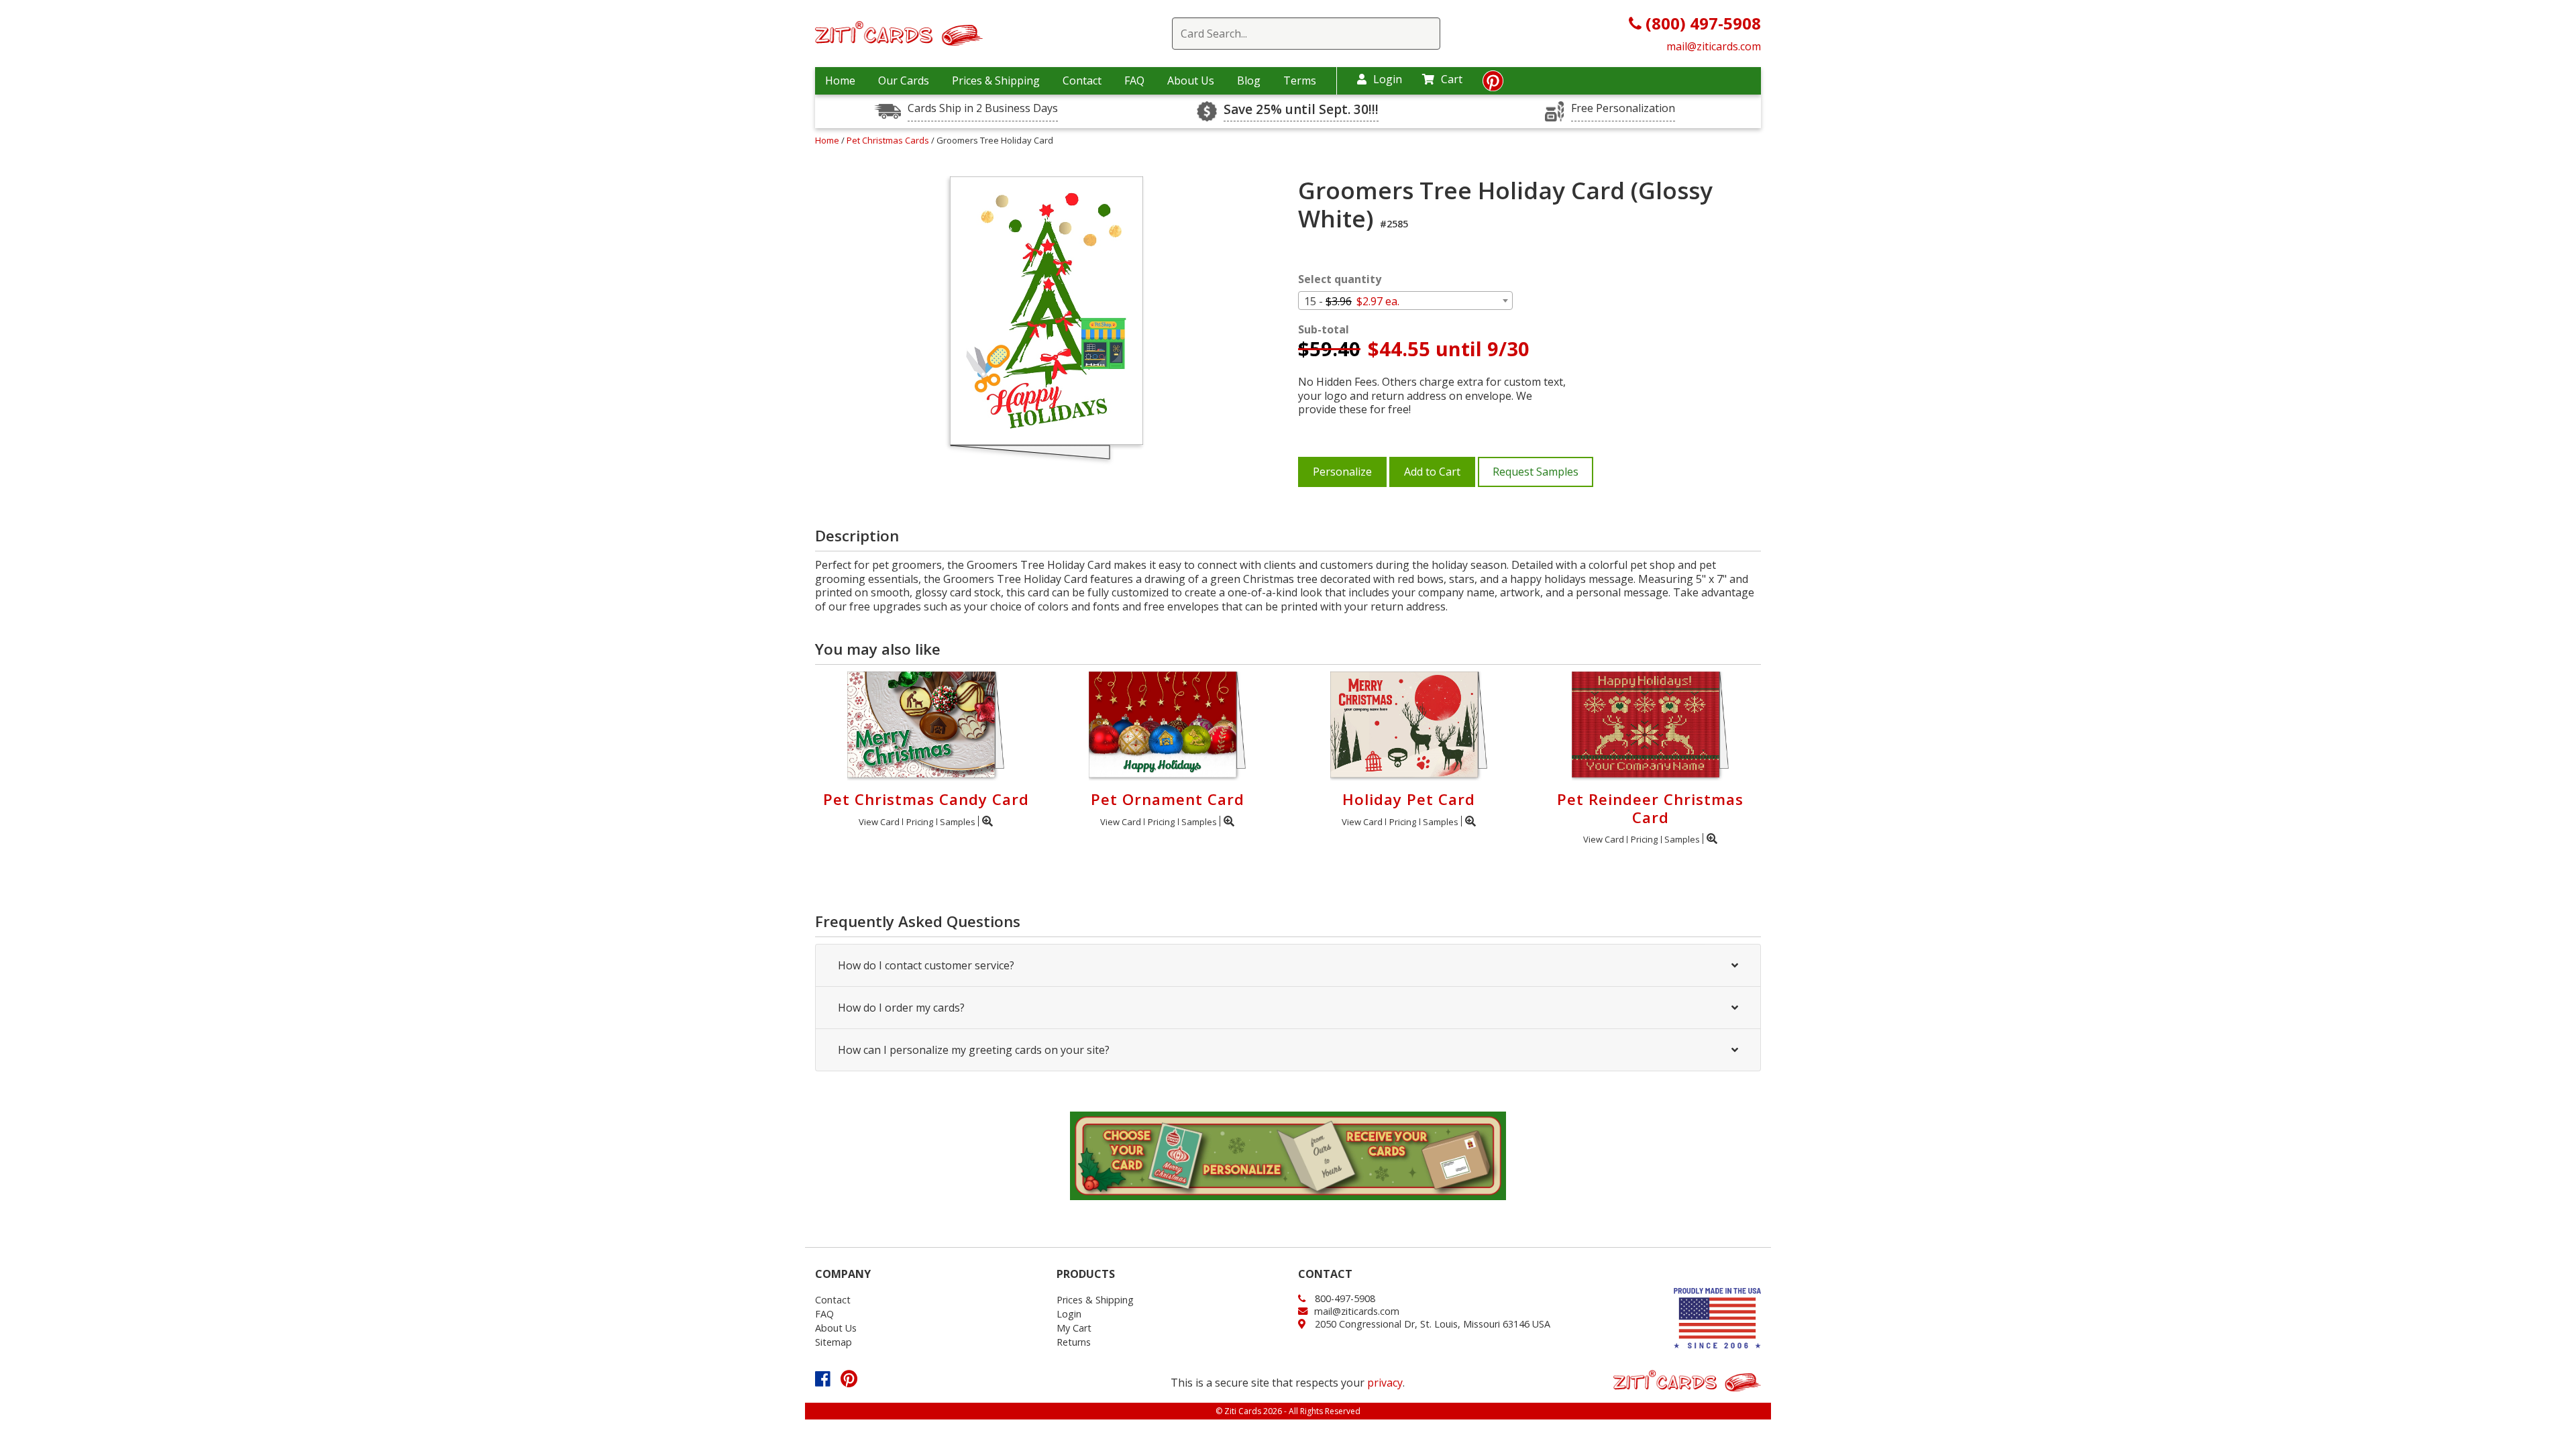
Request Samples (1536, 472)
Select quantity (1340, 279)
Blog (1249, 80)
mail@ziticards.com (1714, 46)
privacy (1385, 1383)
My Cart (1074, 1328)
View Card (879, 822)
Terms (1300, 80)
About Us (1191, 80)
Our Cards (904, 80)
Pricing (920, 822)
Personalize (1342, 472)
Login (1388, 79)
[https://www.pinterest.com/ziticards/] (1493, 85)
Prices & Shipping (996, 80)
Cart (1452, 79)
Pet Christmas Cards (889, 140)
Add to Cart (1432, 472)
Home (840, 80)
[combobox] (1405, 301)
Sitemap (834, 1342)
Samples (958, 822)
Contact (1082, 80)
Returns (1074, 1342)
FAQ (1134, 80)
